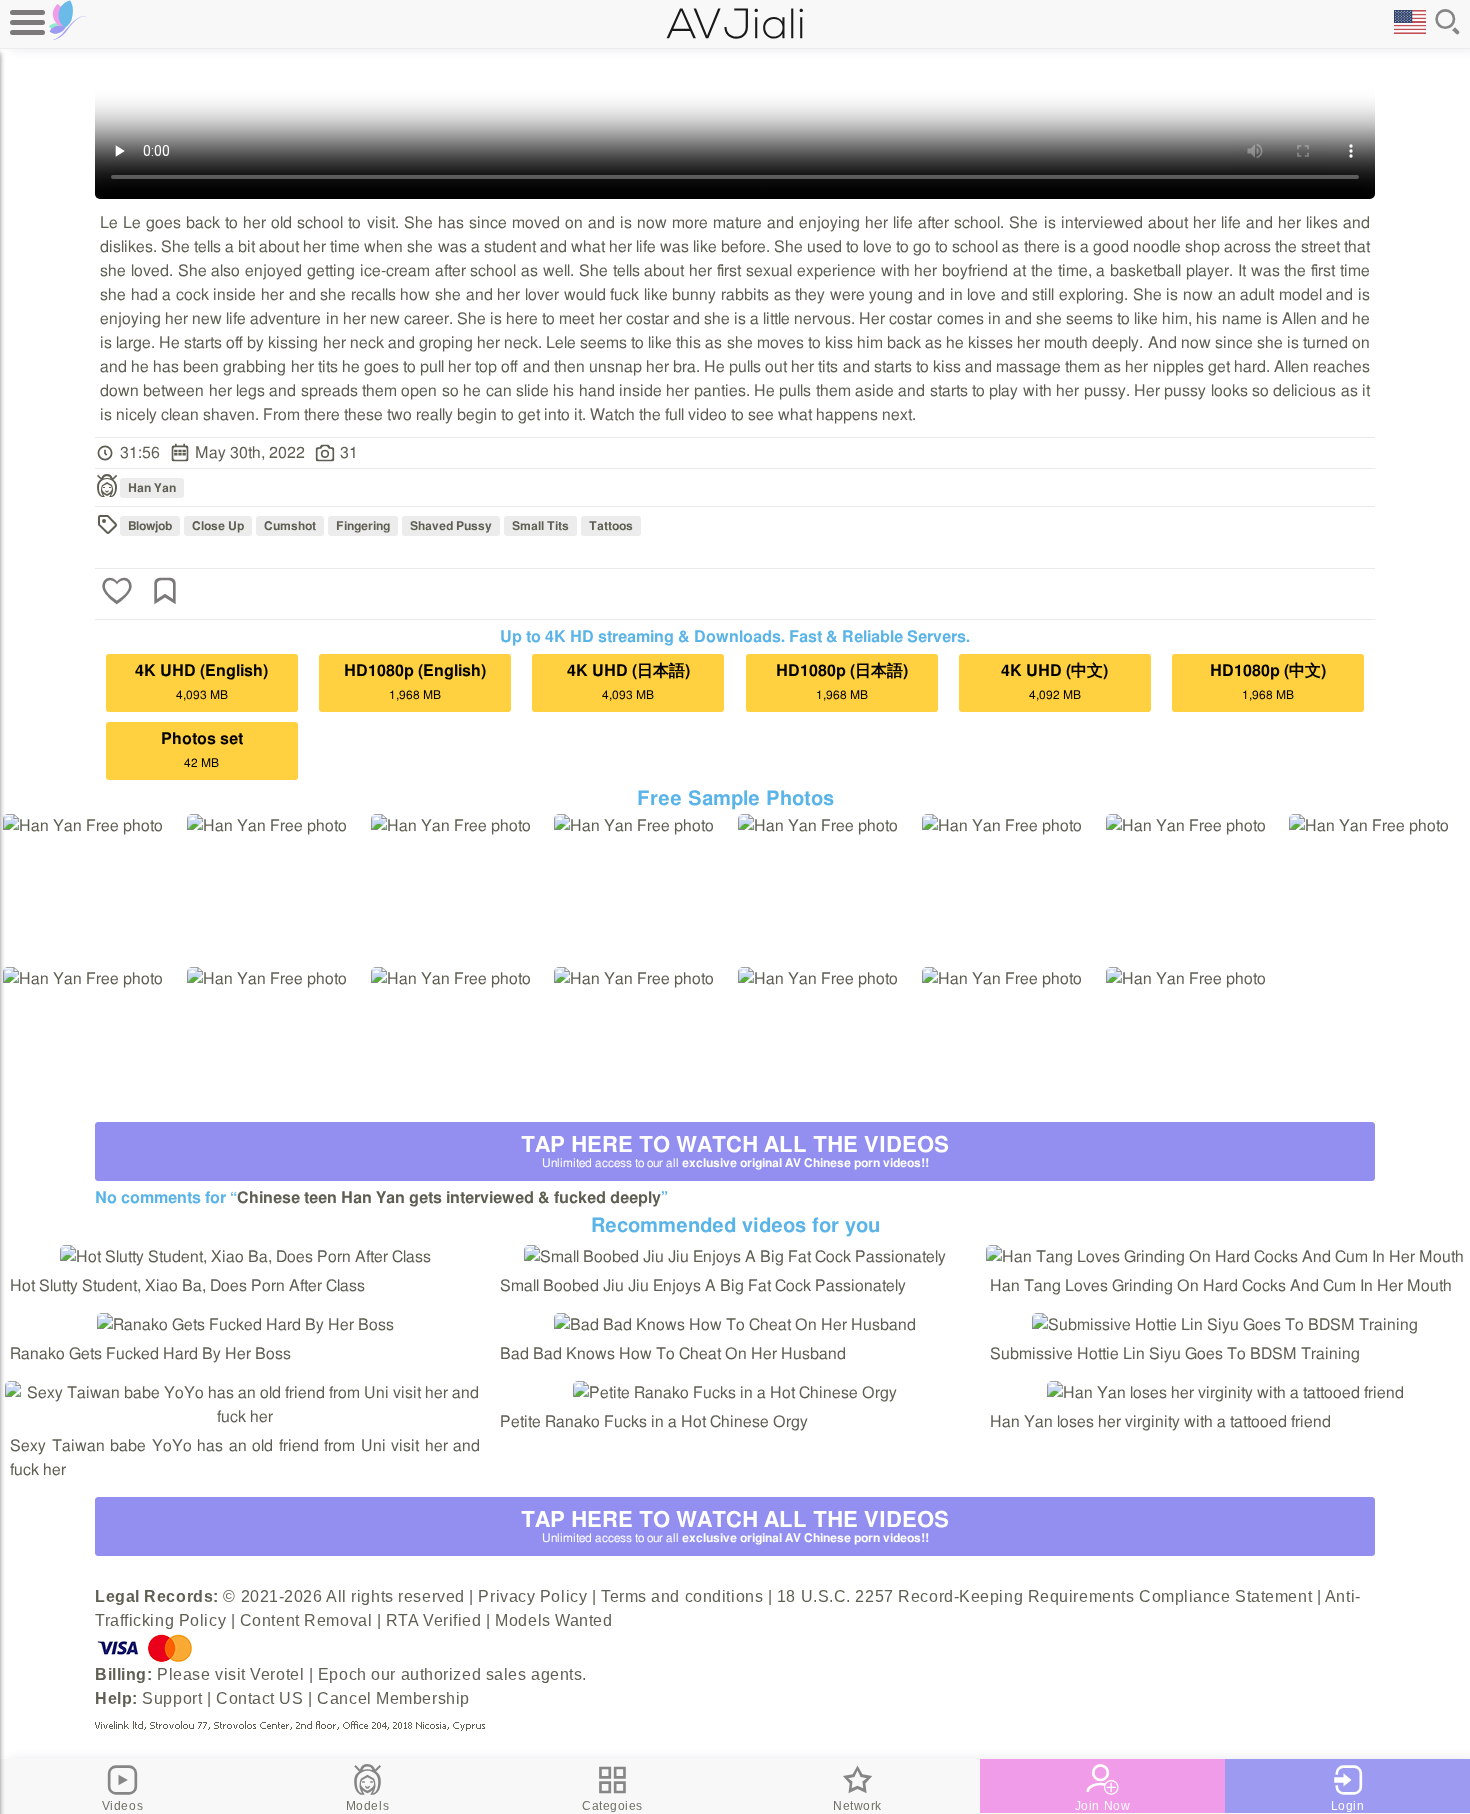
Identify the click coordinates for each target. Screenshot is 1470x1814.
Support (172, 1698)
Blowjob (150, 526)
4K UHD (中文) (1054, 682)
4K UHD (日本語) (628, 682)
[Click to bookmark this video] (165, 593)
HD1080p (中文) (1268, 682)
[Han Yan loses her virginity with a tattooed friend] (1225, 1393)
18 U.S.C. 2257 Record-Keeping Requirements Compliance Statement (1044, 1596)
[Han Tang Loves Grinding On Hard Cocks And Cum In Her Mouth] (1225, 1257)
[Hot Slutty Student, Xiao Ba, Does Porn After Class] (245, 1257)
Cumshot (290, 526)
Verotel (277, 1674)
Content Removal (306, 1620)
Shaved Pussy (451, 526)
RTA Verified (434, 1620)
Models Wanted (553, 1620)
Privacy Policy (532, 1596)
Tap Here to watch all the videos (735, 1151)
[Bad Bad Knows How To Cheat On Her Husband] (735, 1325)
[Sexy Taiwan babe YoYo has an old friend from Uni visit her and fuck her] (245, 1417)
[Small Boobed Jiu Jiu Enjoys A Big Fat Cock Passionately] (735, 1257)
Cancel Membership (393, 1698)
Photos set (202, 750)
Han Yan (152, 488)
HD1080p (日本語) (842, 682)
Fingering (363, 526)
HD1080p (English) (415, 682)
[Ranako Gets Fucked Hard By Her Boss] (245, 1325)
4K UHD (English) (201, 682)
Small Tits (540, 526)
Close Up (218, 526)
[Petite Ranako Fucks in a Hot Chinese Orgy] (735, 1393)
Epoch (342, 1674)
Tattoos (611, 526)
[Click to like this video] (117, 593)
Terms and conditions (682, 1596)
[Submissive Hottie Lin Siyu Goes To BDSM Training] (1225, 1325)
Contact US (260, 1698)
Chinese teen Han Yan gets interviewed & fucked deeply (449, 1198)
